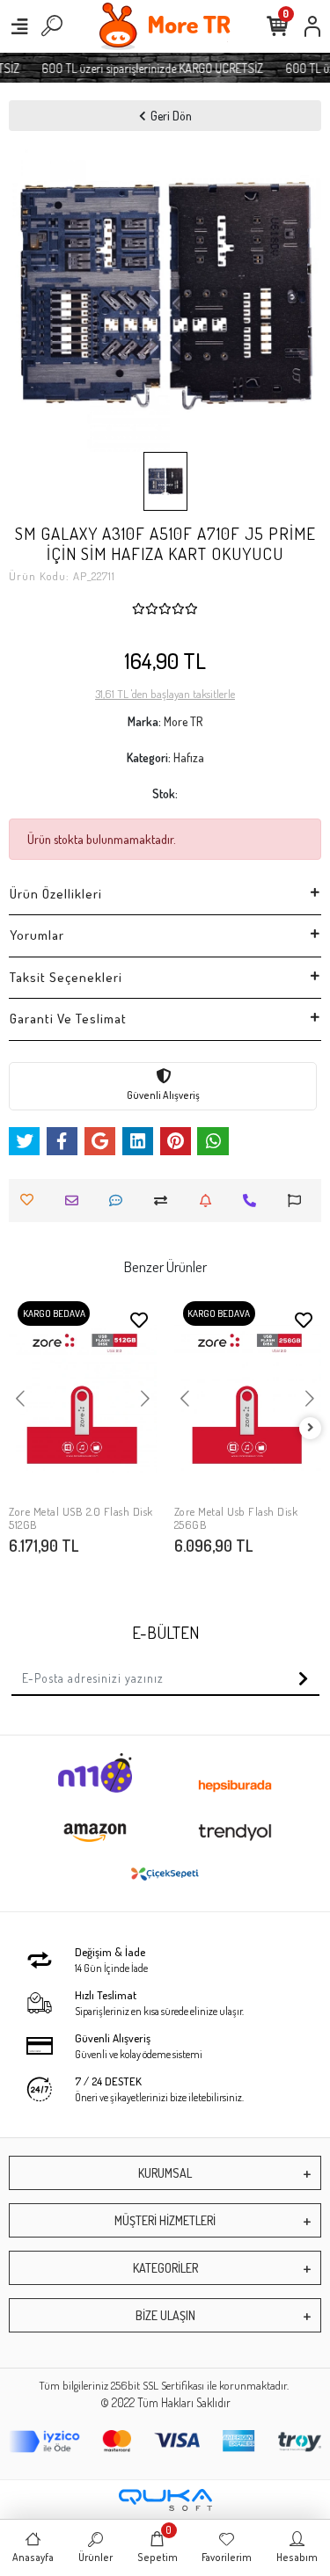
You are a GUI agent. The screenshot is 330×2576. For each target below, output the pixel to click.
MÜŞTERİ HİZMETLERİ (165, 2220)
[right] (311, 1428)
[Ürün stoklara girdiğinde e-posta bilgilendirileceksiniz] (210, 1201)
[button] (32, 296)
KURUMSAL (165, 2173)
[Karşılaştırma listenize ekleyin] (165, 1201)
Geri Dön (171, 116)
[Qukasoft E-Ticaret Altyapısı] (165, 2500)
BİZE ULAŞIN (165, 2315)
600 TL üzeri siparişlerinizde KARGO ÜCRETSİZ (147, 68)
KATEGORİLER (165, 2268)
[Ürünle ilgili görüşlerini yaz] (120, 1201)
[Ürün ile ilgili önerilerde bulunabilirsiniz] (299, 1201)
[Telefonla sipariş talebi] (254, 1201)
